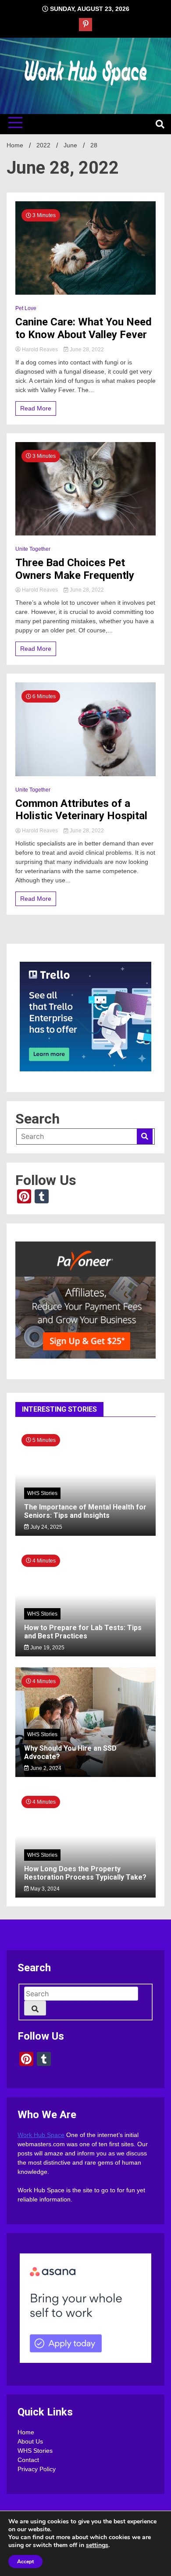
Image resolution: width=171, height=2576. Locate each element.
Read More (36, 408)
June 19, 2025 (47, 1648)
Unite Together (33, 549)
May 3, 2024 (44, 1889)
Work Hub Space (41, 2135)
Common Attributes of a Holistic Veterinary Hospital (81, 810)
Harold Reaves (40, 350)
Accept (25, 2562)
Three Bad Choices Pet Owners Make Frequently (75, 569)
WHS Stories (42, 1493)
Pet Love (26, 308)
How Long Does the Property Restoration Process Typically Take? (85, 1873)
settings (97, 2545)
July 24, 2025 (46, 1527)
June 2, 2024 (45, 1768)
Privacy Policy (37, 2469)
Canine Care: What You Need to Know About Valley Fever (84, 328)
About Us (30, 2441)
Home (26, 2432)
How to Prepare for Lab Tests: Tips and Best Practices (83, 1632)
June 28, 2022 (86, 350)
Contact (28, 2460)
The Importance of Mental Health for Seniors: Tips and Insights (85, 1511)
